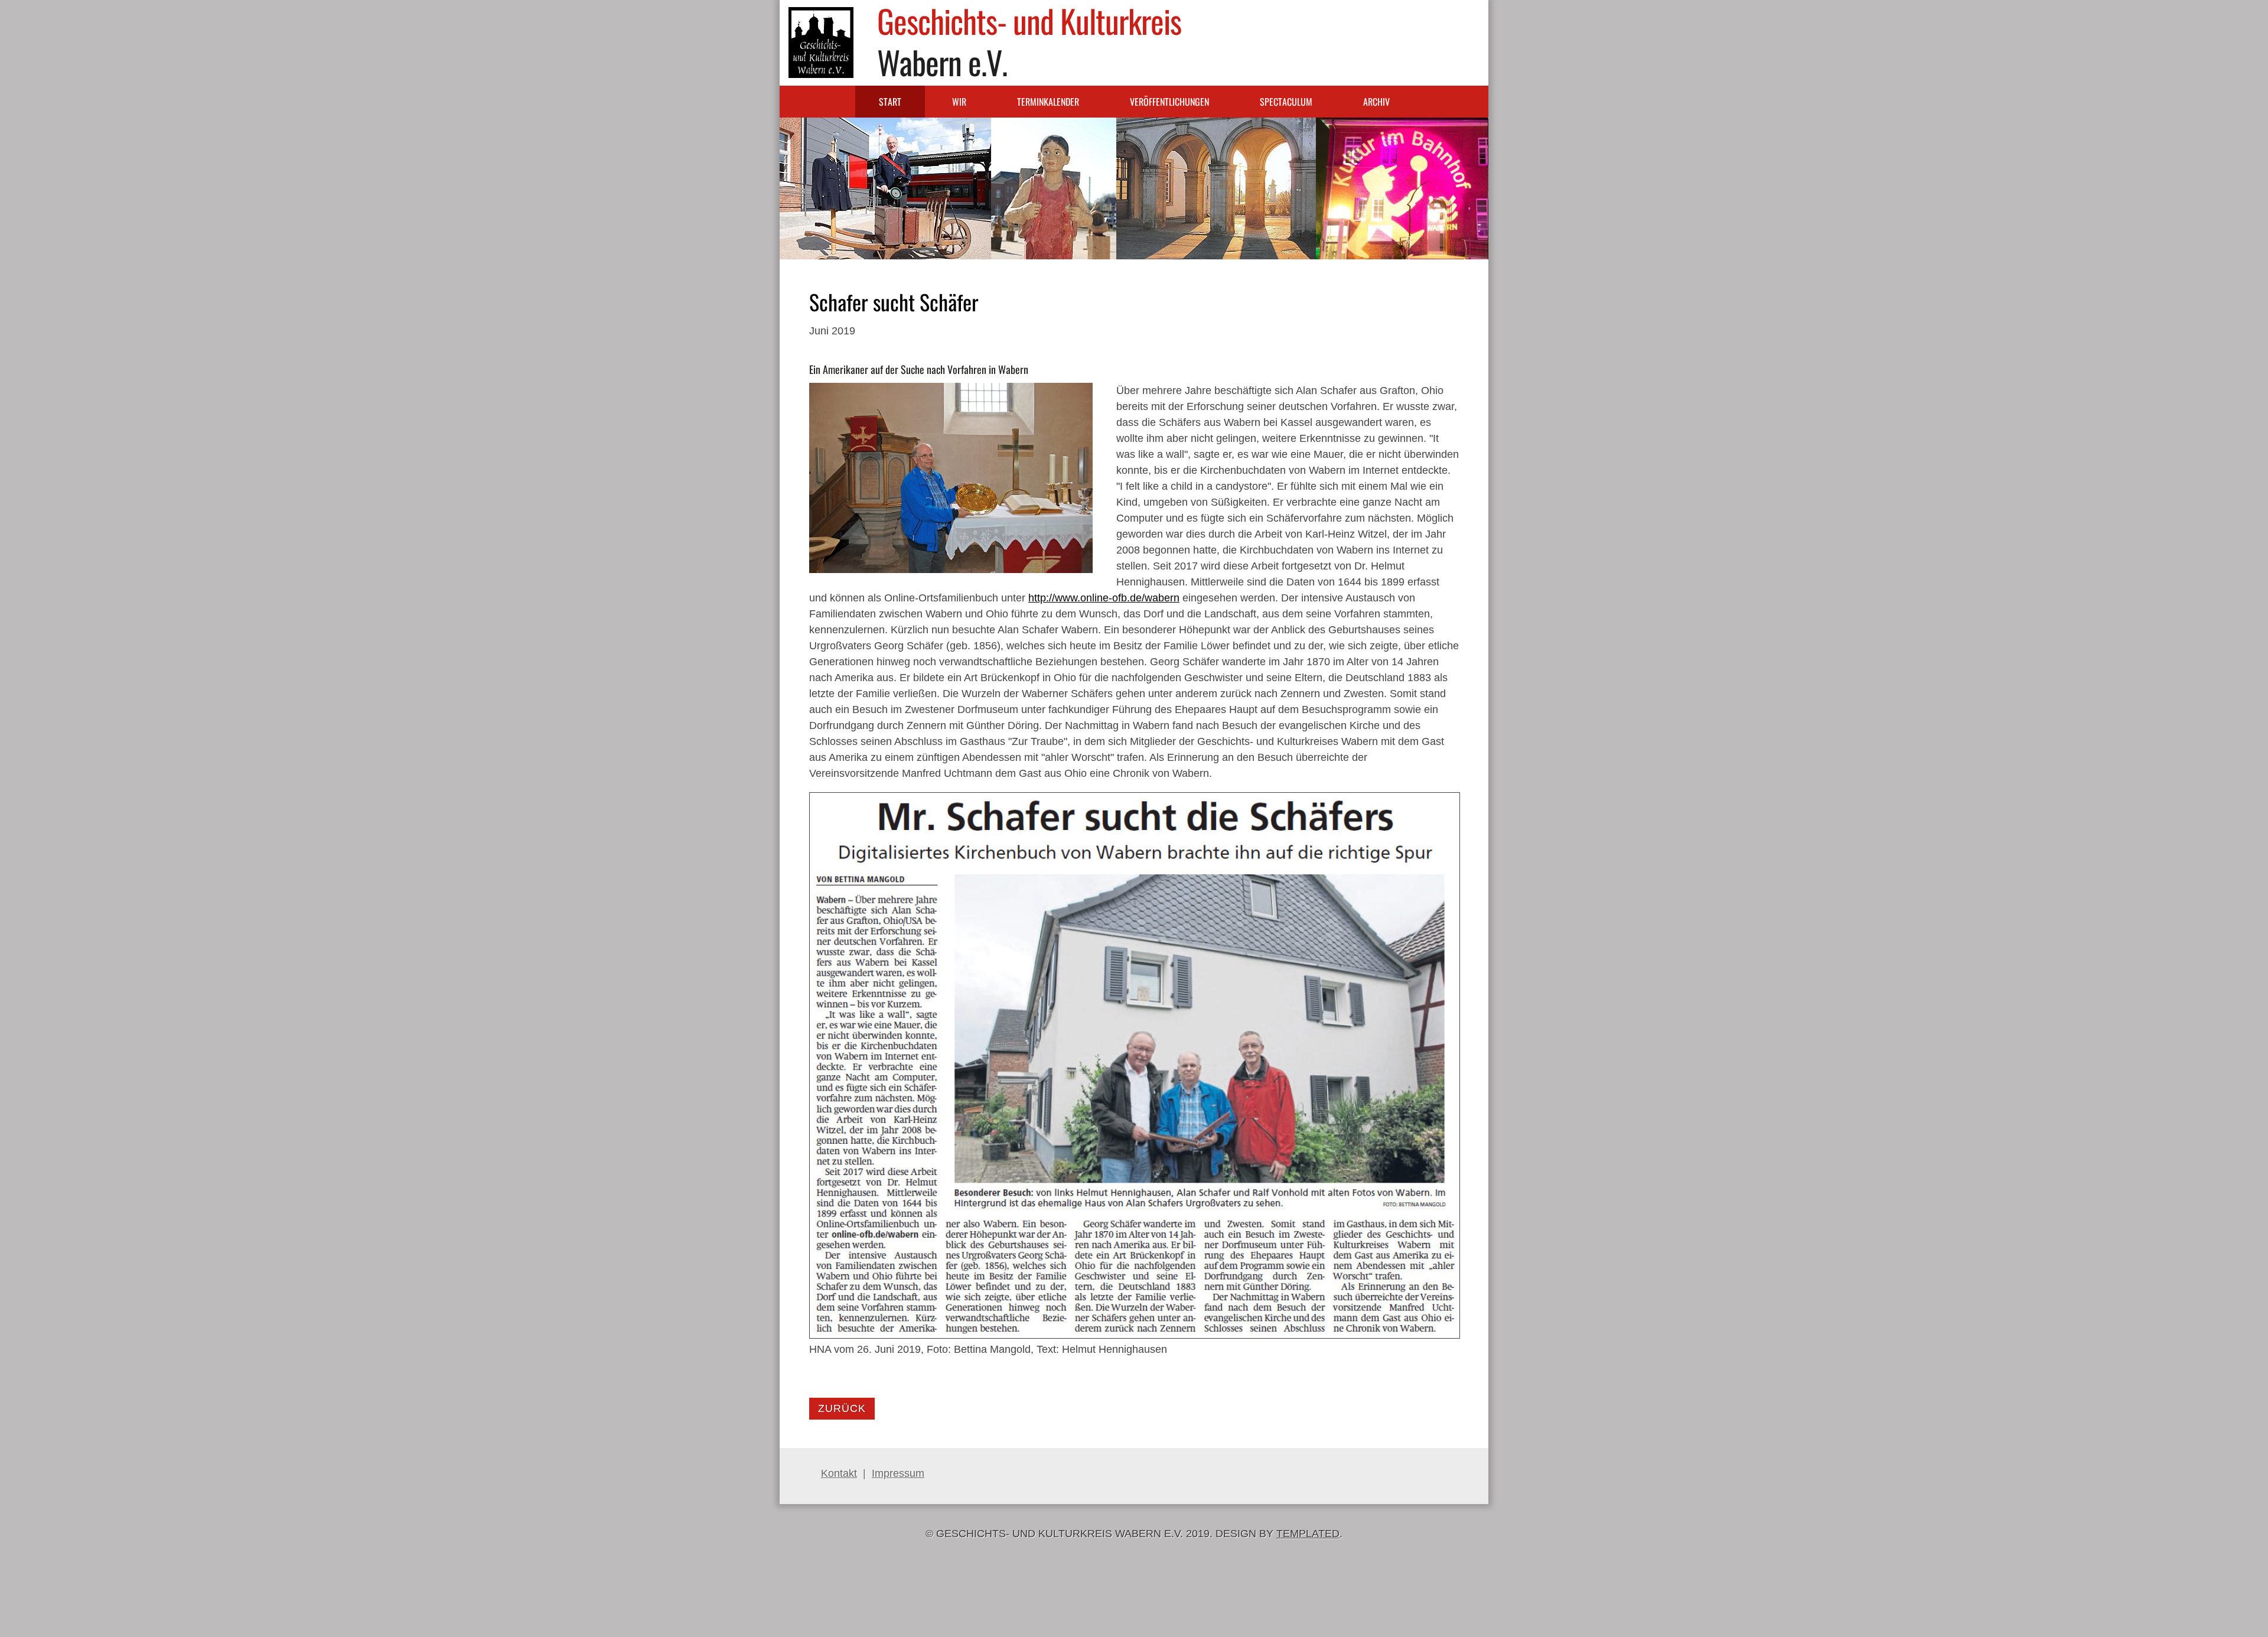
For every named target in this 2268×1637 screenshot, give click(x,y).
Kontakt (839, 1473)
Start (890, 102)
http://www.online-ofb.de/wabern (1104, 598)
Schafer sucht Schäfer (894, 302)
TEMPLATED (1308, 1534)
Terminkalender (1048, 102)
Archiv (1376, 102)
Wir (959, 102)
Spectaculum (1286, 102)
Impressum (898, 1473)
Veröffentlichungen (1169, 102)
